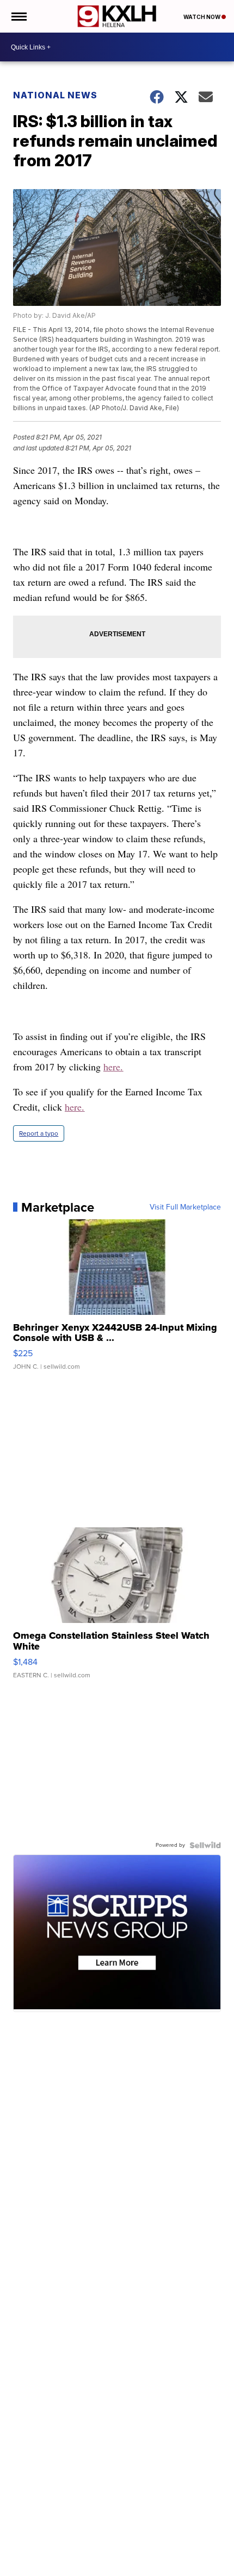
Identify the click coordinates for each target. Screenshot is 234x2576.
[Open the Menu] (18, 16)
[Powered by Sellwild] (205, 1845)
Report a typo (39, 1133)
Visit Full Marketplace (185, 1207)
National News (55, 95)
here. (113, 1067)
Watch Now (202, 17)
